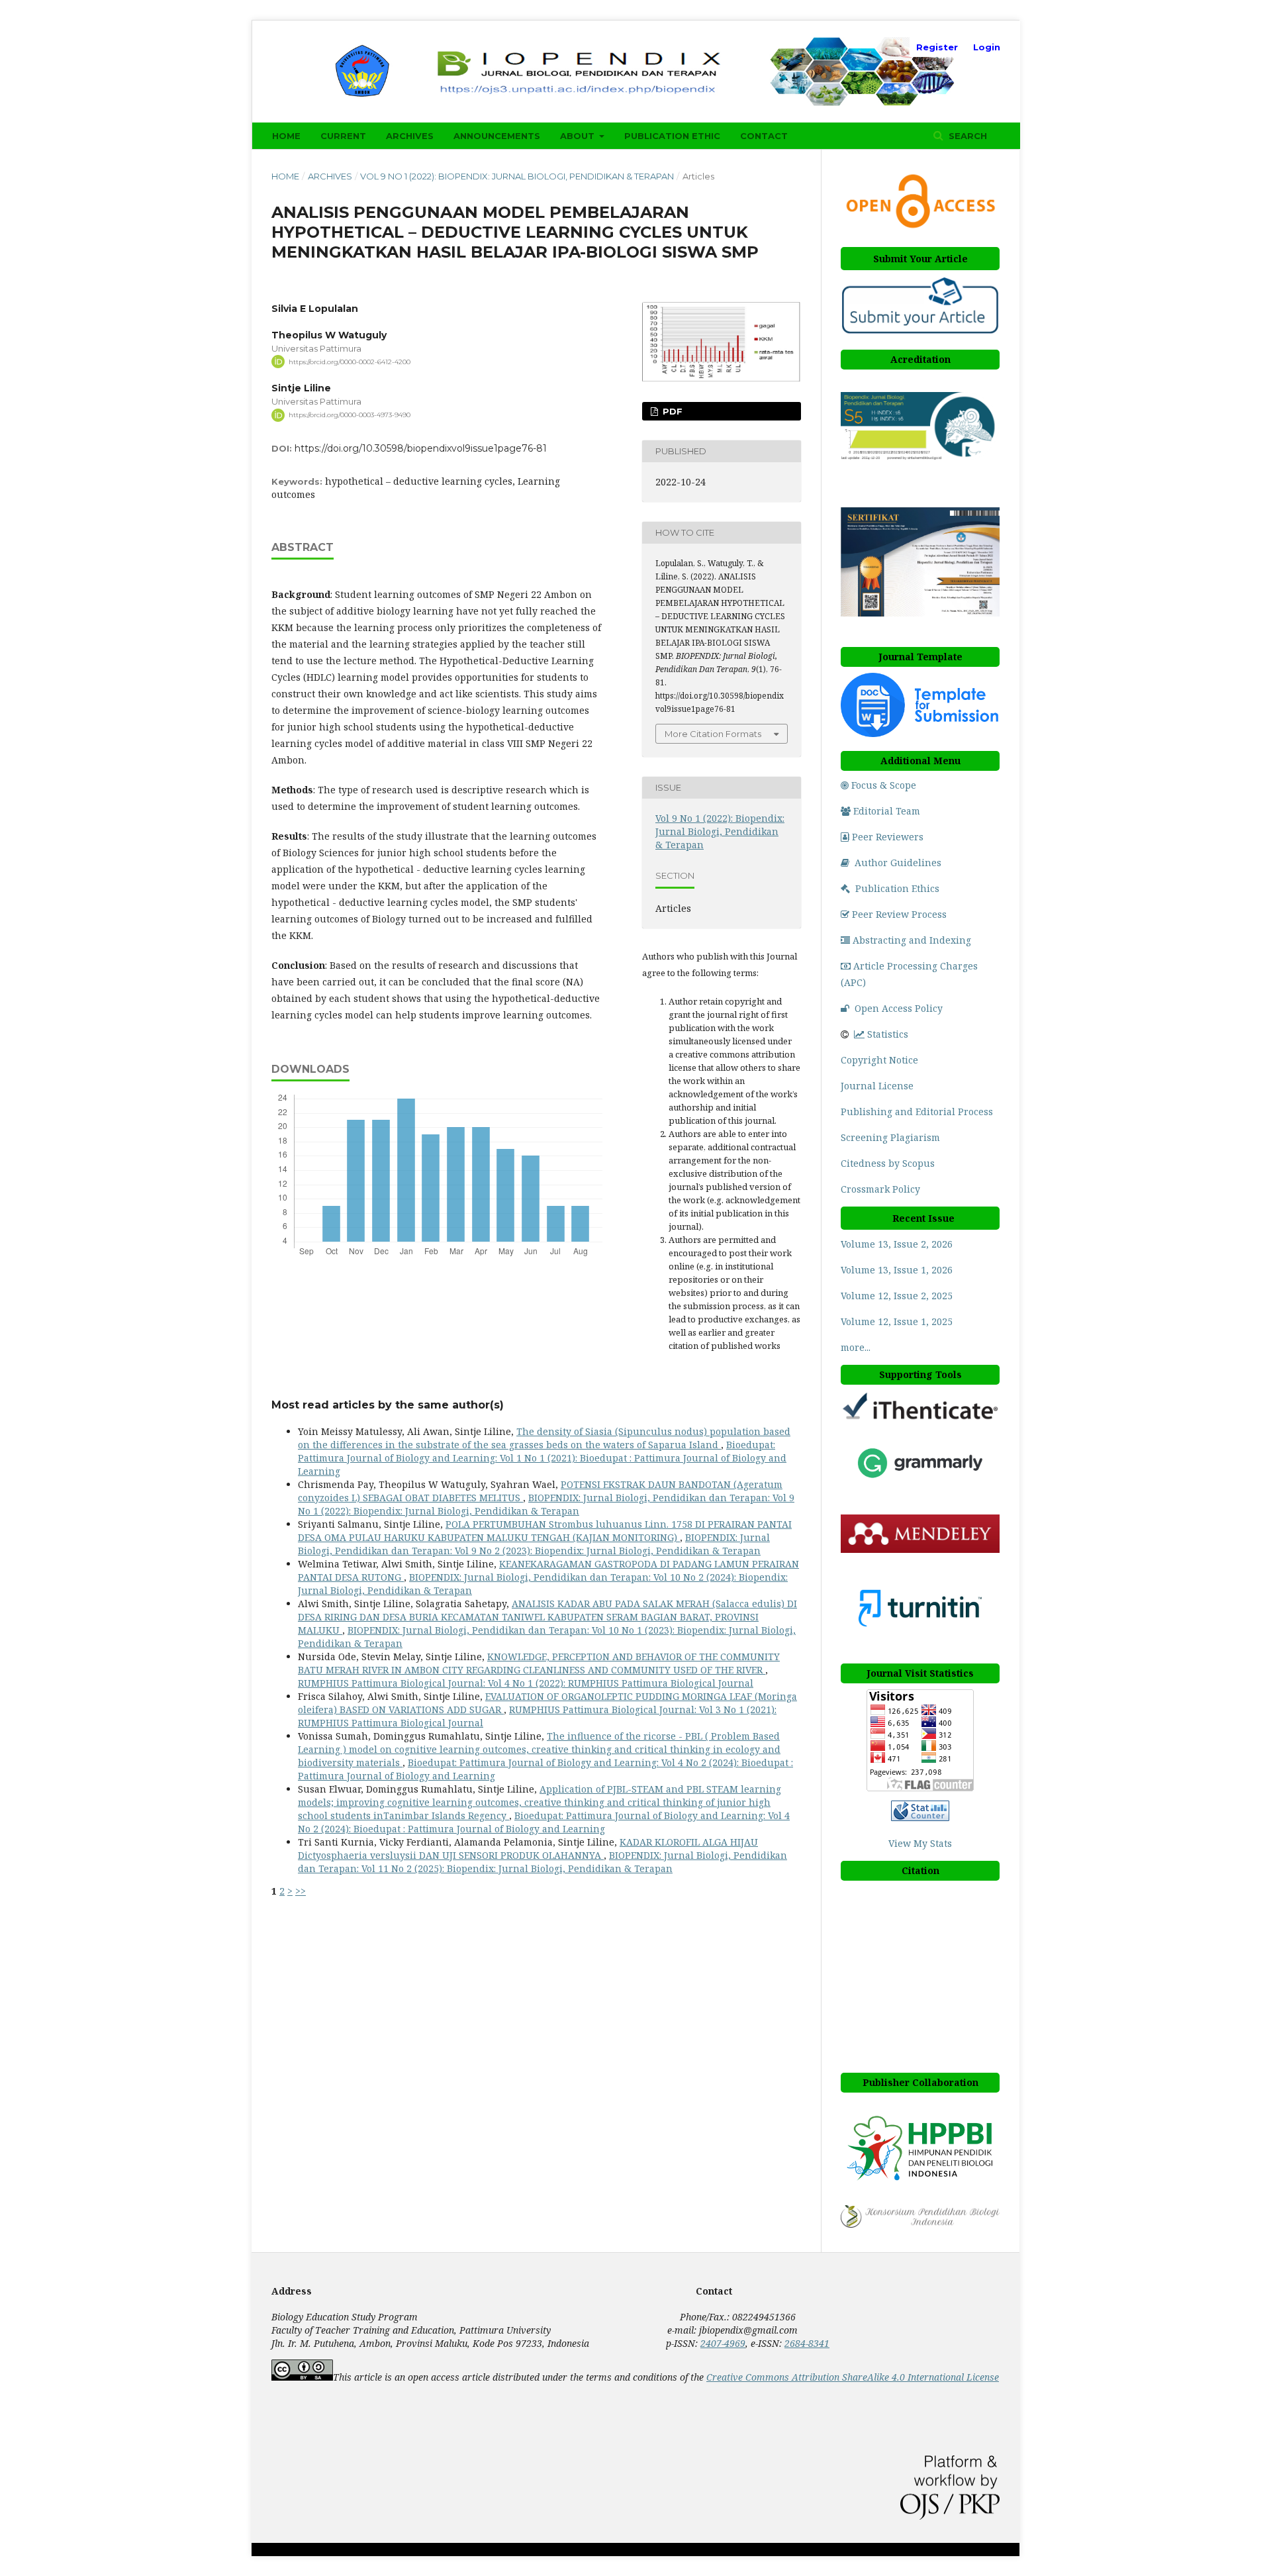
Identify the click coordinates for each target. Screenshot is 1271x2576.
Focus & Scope (884, 785)
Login (987, 47)
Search (966, 136)
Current (343, 136)
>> (301, 1891)
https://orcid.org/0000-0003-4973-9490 (350, 415)
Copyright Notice (879, 1060)
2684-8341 (807, 2343)
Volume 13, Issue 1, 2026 (897, 1270)
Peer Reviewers (888, 837)
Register (937, 47)
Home (286, 136)
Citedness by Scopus (889, 1163)
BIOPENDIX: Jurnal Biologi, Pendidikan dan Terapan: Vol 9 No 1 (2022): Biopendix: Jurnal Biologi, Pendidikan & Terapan (546, 1504)
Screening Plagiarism (890, 1137)
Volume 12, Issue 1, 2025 (897, 1321)
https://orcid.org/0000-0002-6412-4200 (350, 361)
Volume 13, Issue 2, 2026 (897, 1244)
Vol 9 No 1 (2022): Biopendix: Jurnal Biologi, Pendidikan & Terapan (517, 176)
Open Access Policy (899, 1008)
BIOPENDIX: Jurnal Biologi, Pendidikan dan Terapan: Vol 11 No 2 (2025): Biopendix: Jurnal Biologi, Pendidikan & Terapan (542, 1862)
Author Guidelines (898, 863)
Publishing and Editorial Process (917, 1112)
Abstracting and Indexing (912, 940)
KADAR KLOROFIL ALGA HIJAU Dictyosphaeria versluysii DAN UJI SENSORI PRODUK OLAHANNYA (528, 1849)
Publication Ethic (672, 136)
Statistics (888, 1034)
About (579, 136)
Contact (764, 136)
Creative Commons (853, 2377)
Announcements (497, 136)
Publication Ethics (897, 888)
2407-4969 (723, 2343)
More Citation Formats (713, 734)
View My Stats (920, 1843)
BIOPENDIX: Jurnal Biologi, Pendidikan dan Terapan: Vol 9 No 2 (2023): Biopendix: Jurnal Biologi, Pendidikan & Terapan (534, 1544)
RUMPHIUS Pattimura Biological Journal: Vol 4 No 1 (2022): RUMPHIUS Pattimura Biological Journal (526, 1683)
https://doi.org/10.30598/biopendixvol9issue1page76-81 (421, 448)
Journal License (877, 1086)
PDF (671, 411)
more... (856, 1347)
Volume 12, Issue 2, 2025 (897, 1296)
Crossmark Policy (880, 1189)
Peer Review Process (899, 914)
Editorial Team (887, 811)
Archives (410, 136)
